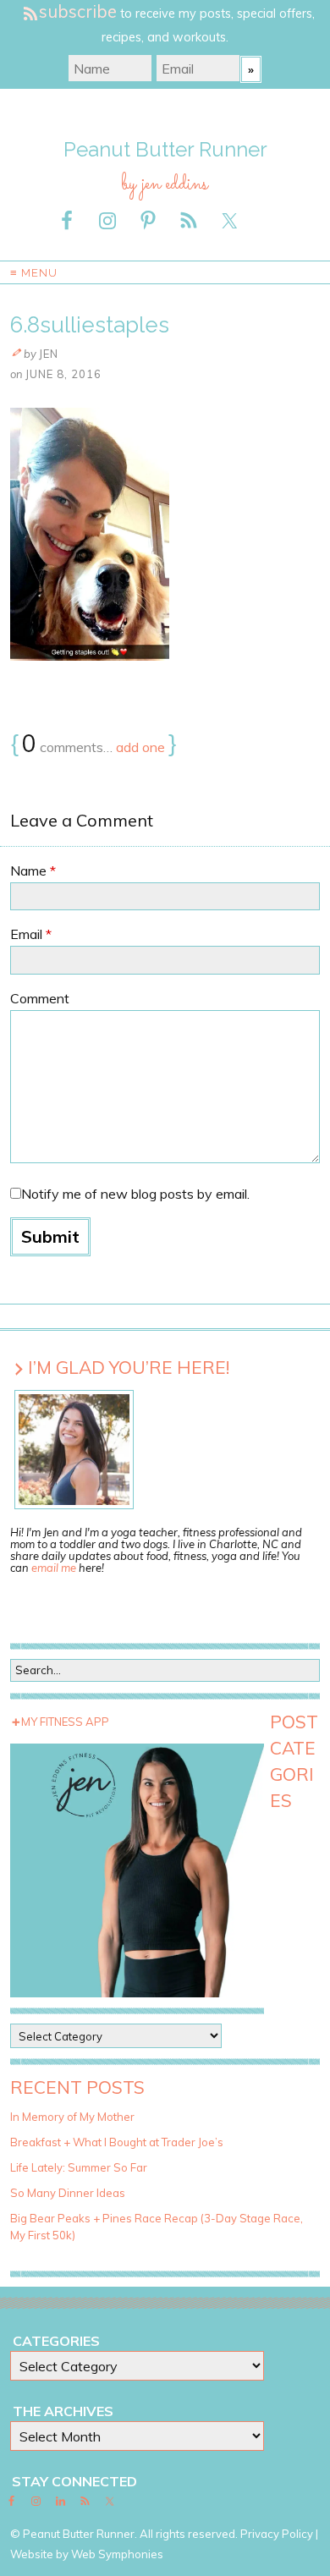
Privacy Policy (277, 2534)
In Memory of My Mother (72, 2117)
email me (54, 1568)
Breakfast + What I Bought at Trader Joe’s (117, 2142)
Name (33, 871)
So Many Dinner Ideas (68, 2193)
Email (31, 934)
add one (140, 747)
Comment (40, 998)
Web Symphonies (117, 2554)
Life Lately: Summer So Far (79, 2167)
